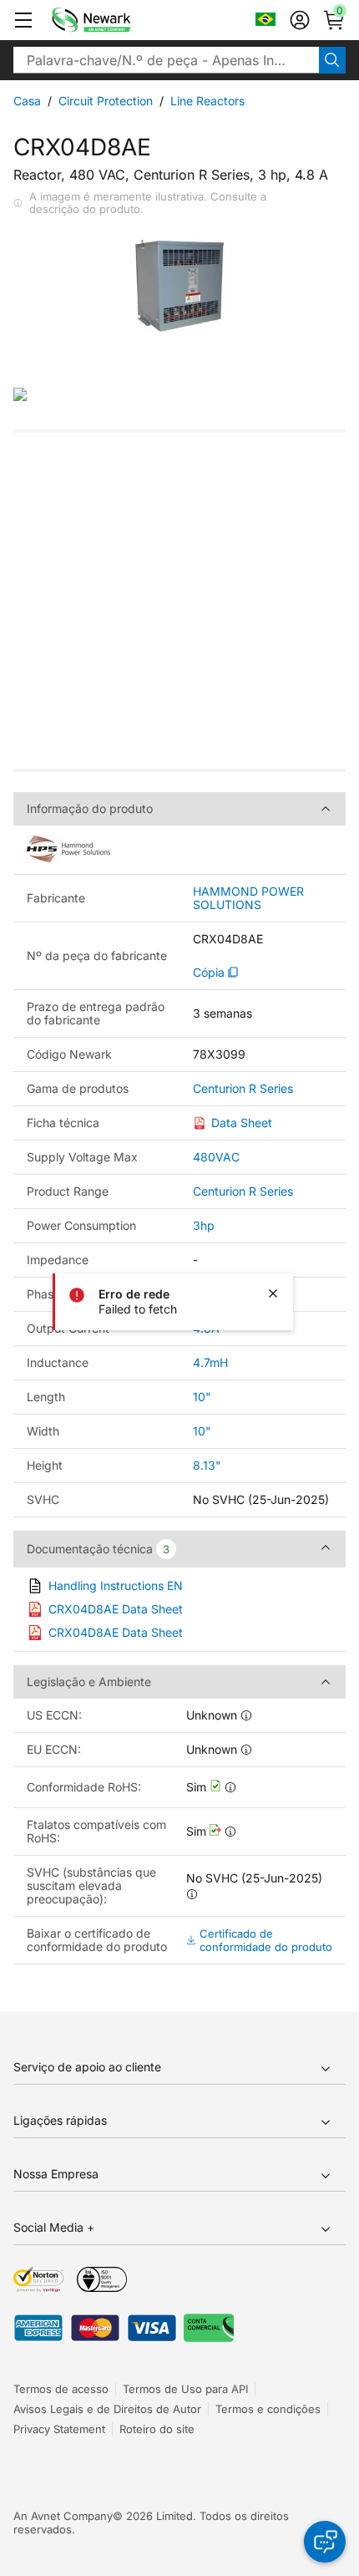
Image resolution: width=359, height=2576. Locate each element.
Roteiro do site (157, 2429)
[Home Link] (116, 20)
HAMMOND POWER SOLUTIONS (248, 898)
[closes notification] (273, 1293)
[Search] (332, 60)
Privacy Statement (59, 2429)
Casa (27, 101)
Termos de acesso (61, 2389)
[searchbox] (166, 60)
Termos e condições (268, 2409)
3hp (204, 1225)
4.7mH (210, 1362)
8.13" (207, 1465)
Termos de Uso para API (185, 2389)
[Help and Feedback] (325, 2542)
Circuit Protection (106, 101)
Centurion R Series (243, 1089)
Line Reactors (207, 101)
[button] (23, 20)
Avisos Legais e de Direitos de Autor (107, 2409)
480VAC (216, 1157)
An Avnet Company (63, 2516)
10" (202, 1397)
